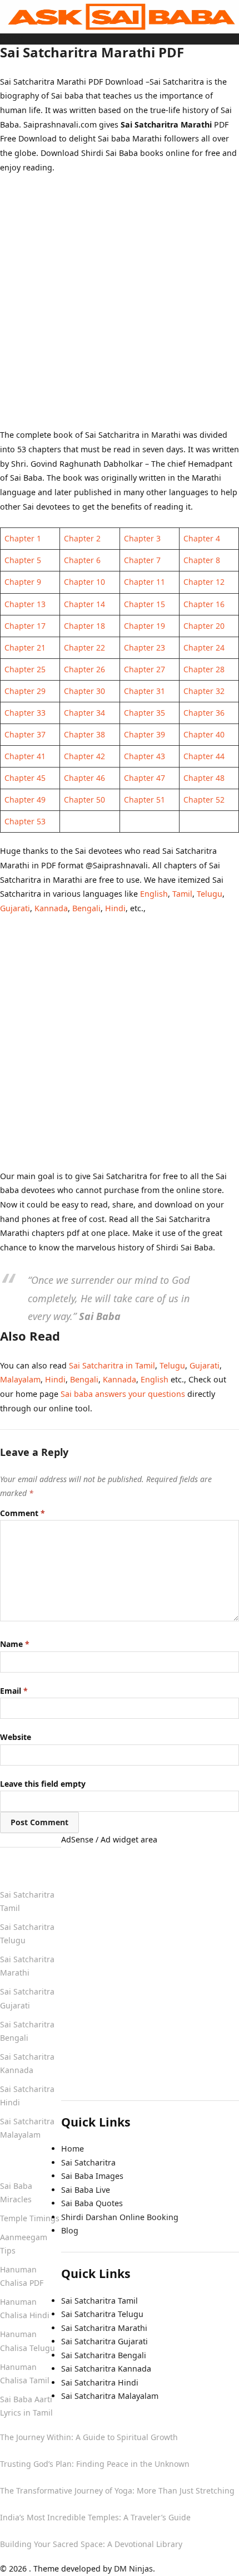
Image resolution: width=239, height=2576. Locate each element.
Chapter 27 (145, 669)
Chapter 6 (82, 560)
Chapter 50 (84, 800)
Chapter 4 (202, 538)
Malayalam (20, 1379)
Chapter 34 (84, 713)
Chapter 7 (142, 560)
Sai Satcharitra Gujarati (104, 2341)
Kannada (51, 908)
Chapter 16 (204, 604)
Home (11, 37)
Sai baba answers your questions (123, 1394)
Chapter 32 (204, 691)
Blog (70, 2230)
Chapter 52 (204, 800)
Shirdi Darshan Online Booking (120, 2217)
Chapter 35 (145, 713)
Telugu (210, 894)
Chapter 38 (84, 734)
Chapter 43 (145, 756)
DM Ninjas (133, 2568)
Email (14, 1691)
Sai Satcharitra (88, 2162)
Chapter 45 (25, 778)
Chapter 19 (145, 626)
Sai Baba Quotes (92, 2203)
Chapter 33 (25, 713)
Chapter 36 (204, 713)
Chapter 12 (204, 582)
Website (16, 1737)
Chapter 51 (145, 800)
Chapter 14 (84, 604)
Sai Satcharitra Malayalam (110, 2396)
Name (15, 1644)
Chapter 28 (204, 669)
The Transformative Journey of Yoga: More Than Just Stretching (117, 2491)
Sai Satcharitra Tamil (99, 2301)
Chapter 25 (25, 669)
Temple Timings (30, 2218)
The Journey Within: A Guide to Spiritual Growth (89, 2437)
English (154, 894)
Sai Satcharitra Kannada (106, 2369)
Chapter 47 (145, 778)
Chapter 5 (23, 560)
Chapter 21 (25, 647)
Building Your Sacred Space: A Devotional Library (91, 2544)
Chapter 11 (145, 582)
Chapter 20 (204, 626)
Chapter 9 (23, 582)
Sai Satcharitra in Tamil (112, 1365)
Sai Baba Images (92, 2176)
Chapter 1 (23, 538)
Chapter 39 (145, 734)
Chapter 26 (84, 669)
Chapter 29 (25, 691)
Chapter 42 (84, 756)
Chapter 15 (145, 604)
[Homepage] (120, 16)
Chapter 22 (84, 647)
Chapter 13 (25, 604)
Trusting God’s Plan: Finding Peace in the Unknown (95, 2464)
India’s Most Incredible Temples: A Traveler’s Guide (95, 2517)
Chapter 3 (142, 538)
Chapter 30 (84, 691)
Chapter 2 (82, 538)
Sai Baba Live (86, 2190)
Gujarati (15, 908)
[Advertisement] (120, 308)
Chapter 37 (25, 734)
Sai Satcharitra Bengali (104, 2355)
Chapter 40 (204, 734)
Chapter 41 (25, 756)
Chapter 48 (204, 778)
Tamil (182, 894)
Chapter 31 (145, 691)
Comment (23, 1513)
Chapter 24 (204, 647)
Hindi (115, 908)
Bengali (86, 908)
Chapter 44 (204, 756)
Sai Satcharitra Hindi (100, 2382)
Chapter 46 (84, 778)
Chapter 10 (84, 582)
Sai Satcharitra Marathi (104, 2328)
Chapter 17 (25, 626)
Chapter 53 (25, 821)
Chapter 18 (84, 626)
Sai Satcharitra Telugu (102, 2314)
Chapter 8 (202, 560)
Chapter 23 (145, 647)
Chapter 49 (25, 800)
